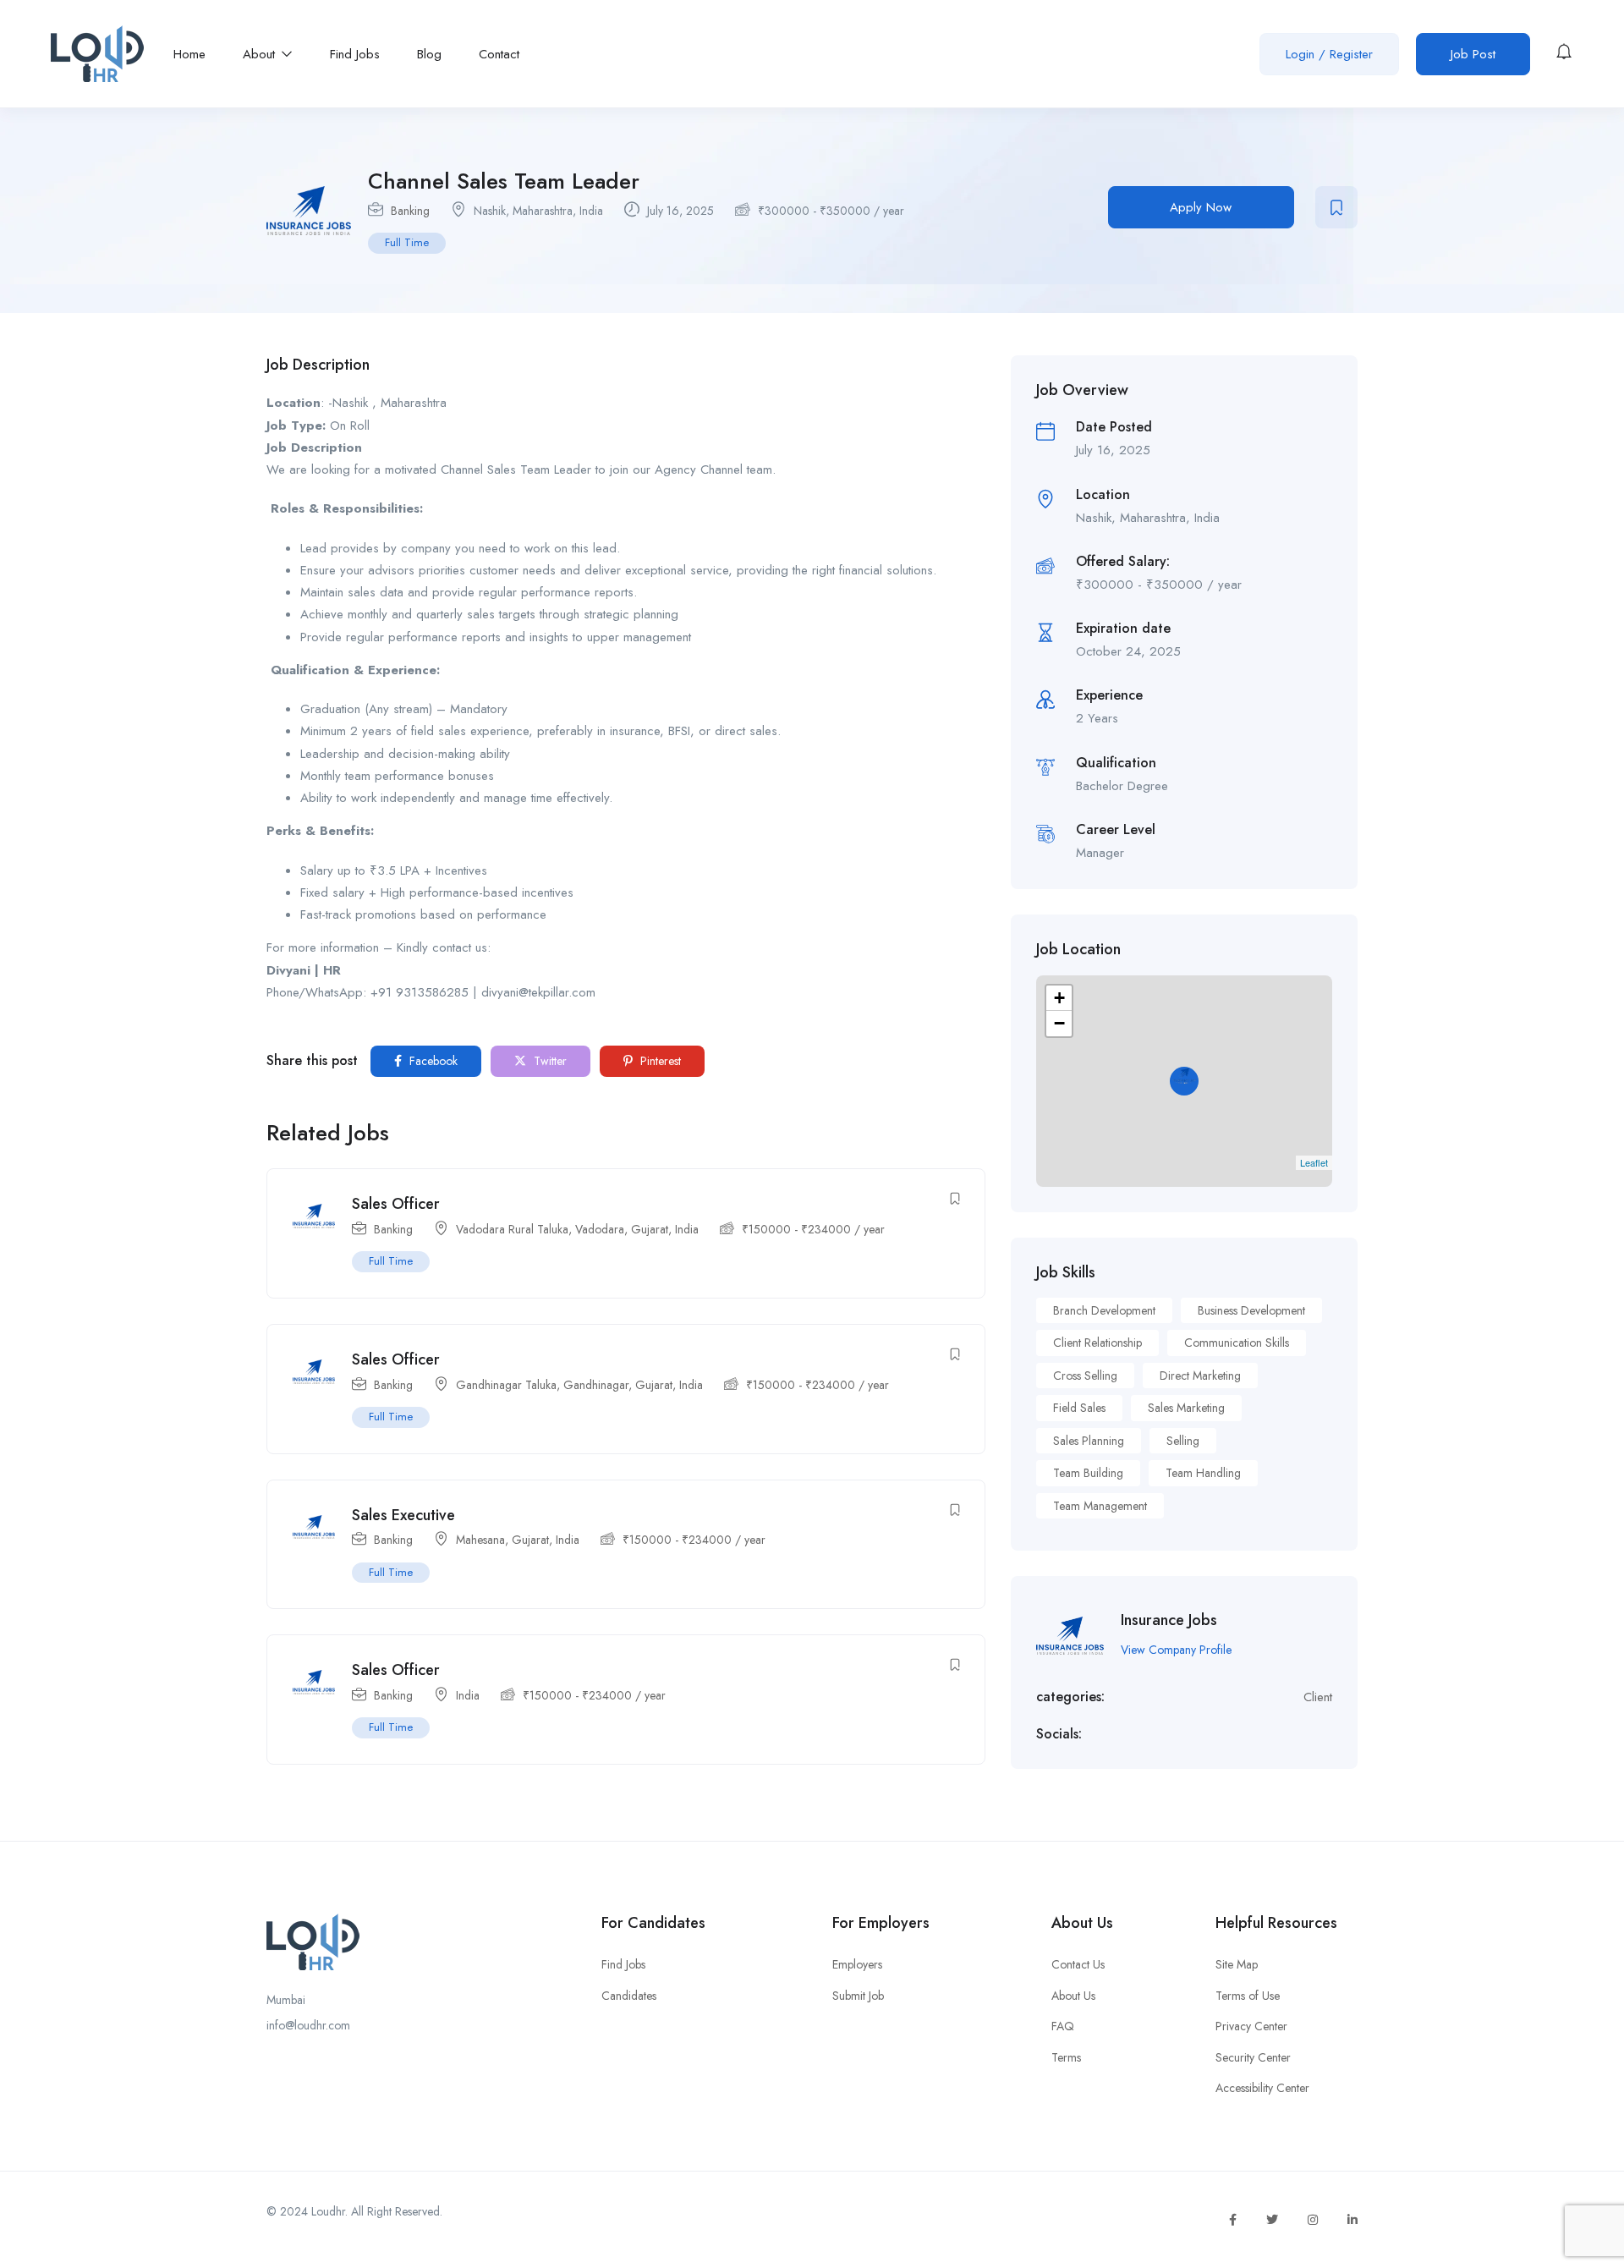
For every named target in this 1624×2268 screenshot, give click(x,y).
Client (1318, 1697)
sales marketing (1186, 1408)
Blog (429, 54)
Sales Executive (403, 1515)
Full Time (407, 242)
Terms (1066, 2057)
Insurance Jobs (1169, 1620)
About (261, 54)
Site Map (1237, 1964)
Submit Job (858, 1996)
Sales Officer (396, 1204)
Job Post (1473, 54)
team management (1100, 1506)
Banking (410, 211)
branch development (1104, 1310)
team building (1088, 1473)
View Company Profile (1176, 1650)
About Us (1073, 1996)
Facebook (432, 1061)
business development (1251, 1310)
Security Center (1253, 2057)
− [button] (1059, 1023)
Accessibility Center (1262, 2088)
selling (1183, 1441)
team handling (1203, 1473)
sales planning (1089, 1441)
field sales (1079, 1408)
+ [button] (1059, 998)
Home (189, 54)
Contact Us (1078, 1964)
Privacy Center (1251, 2026)
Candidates (629, 1996)
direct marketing (1200, 1376)
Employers (857, 1964)
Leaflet (1314, 1162)
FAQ (1063, 2026)
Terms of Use (1248, 1996)
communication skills (1237, 1343)
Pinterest (659, 1061)
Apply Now (1201, 207)
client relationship (1097, 1343)
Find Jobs (355, 54)
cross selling (1085, 1376)
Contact (499, 54)
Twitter (549, 1061)
